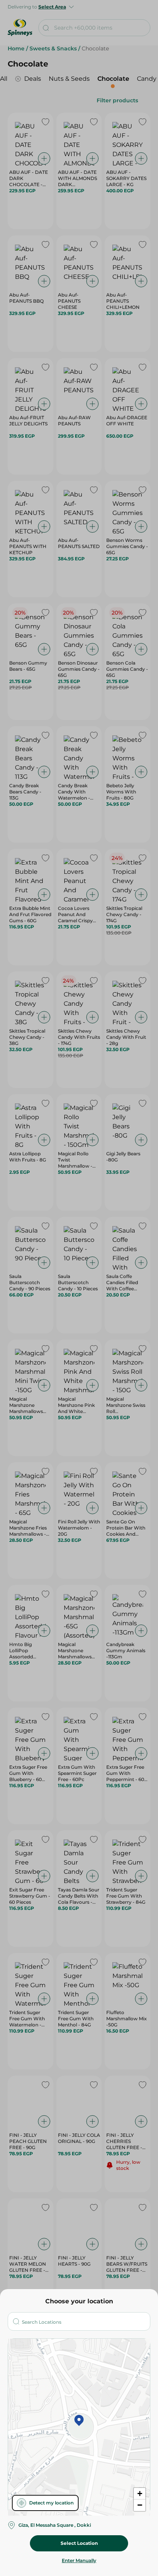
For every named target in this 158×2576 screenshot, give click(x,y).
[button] (79, 2421)
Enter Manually (79, 2560)
